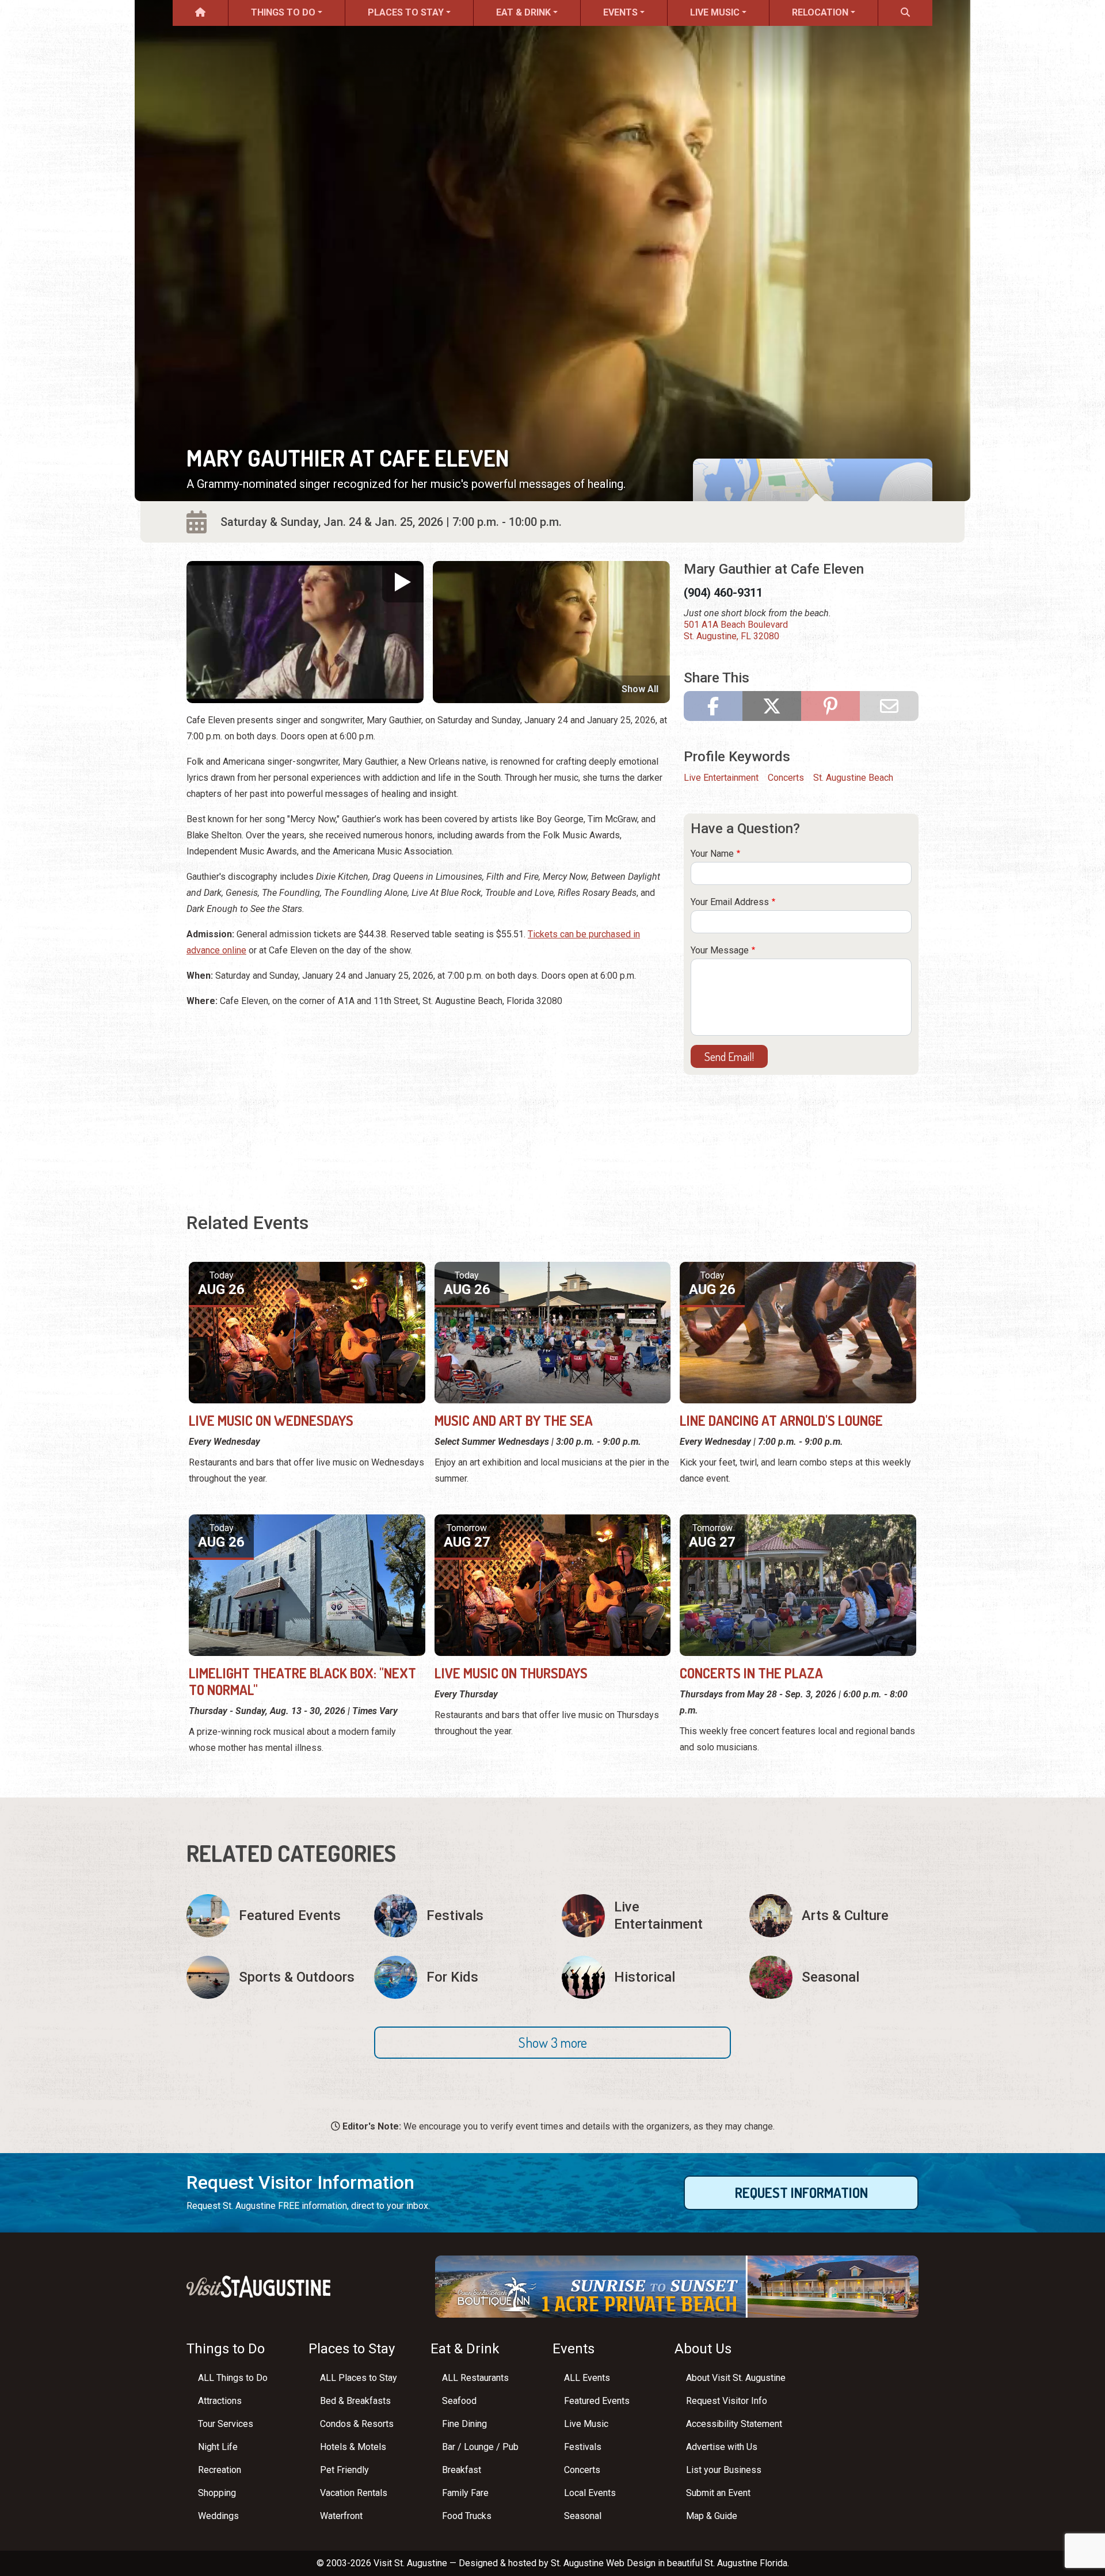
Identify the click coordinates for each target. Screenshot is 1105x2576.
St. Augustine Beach (853, 778)
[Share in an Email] (889, 706)
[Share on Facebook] (713, 706)
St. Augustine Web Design (603, 2563)
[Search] (905, 13)
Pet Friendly (344, 2470)
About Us (703, 2349)
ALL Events (587, 2378)
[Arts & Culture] (834, 1916)
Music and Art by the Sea (514, 1420)
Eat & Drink (523, 12)
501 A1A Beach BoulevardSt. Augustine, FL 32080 (736, 630)
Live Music (715, 12)
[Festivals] (459, 1916)
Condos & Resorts (357, 2424)
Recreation (220, 2470)
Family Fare (465, 2493)
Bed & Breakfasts (355, 2401)
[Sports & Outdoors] (271, 1977)
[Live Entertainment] (646, 1916)
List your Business (724, 2470)
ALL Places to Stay (359, 2378)
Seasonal (583, 2516)
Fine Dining (464, 2424)
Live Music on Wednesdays (271, 1420)
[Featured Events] (271, 1916)
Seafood (459, 2401)
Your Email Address (730, 902)
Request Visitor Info (727, 2401)
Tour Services (226, 2424)
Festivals (583, 2447)
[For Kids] (459, 1977)
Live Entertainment (721, 778)
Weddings (218, 2516)
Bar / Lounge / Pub (480, 2447)
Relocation (820, 12)
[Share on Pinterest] (830, 706)
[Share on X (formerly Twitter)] (772, 706)
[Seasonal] (834, 1977)
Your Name (712, 854)
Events (620, 12)
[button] (552, 2043)
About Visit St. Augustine (736, 2378)
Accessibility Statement (734, 2424)
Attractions (220, 2401)
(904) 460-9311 (723, 593)
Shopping (217, 2493)
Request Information (801, 2193)
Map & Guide (712, 2516)
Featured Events (597, 2401)
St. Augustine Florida (746, 2563)
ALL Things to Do (233, 2378)
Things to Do (283, 12)
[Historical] (646, 1977)
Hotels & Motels (353, 2447)
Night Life (218, 2447)
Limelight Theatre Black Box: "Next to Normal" (302, 1681)
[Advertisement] (428, 1099)
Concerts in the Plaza (751, 1673)
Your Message (720, 950)
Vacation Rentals (354, 2493)
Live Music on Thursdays (511, 1673)
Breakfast (462, 2470)
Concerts (786, 778)
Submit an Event (718, 2493)
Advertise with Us (722, 2447)
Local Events (590, 2493)
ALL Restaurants (475, 2378)
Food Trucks (467, 2516)
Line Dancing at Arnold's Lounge (781, 1420)
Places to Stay (406, 12)
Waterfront (341, 2516)
